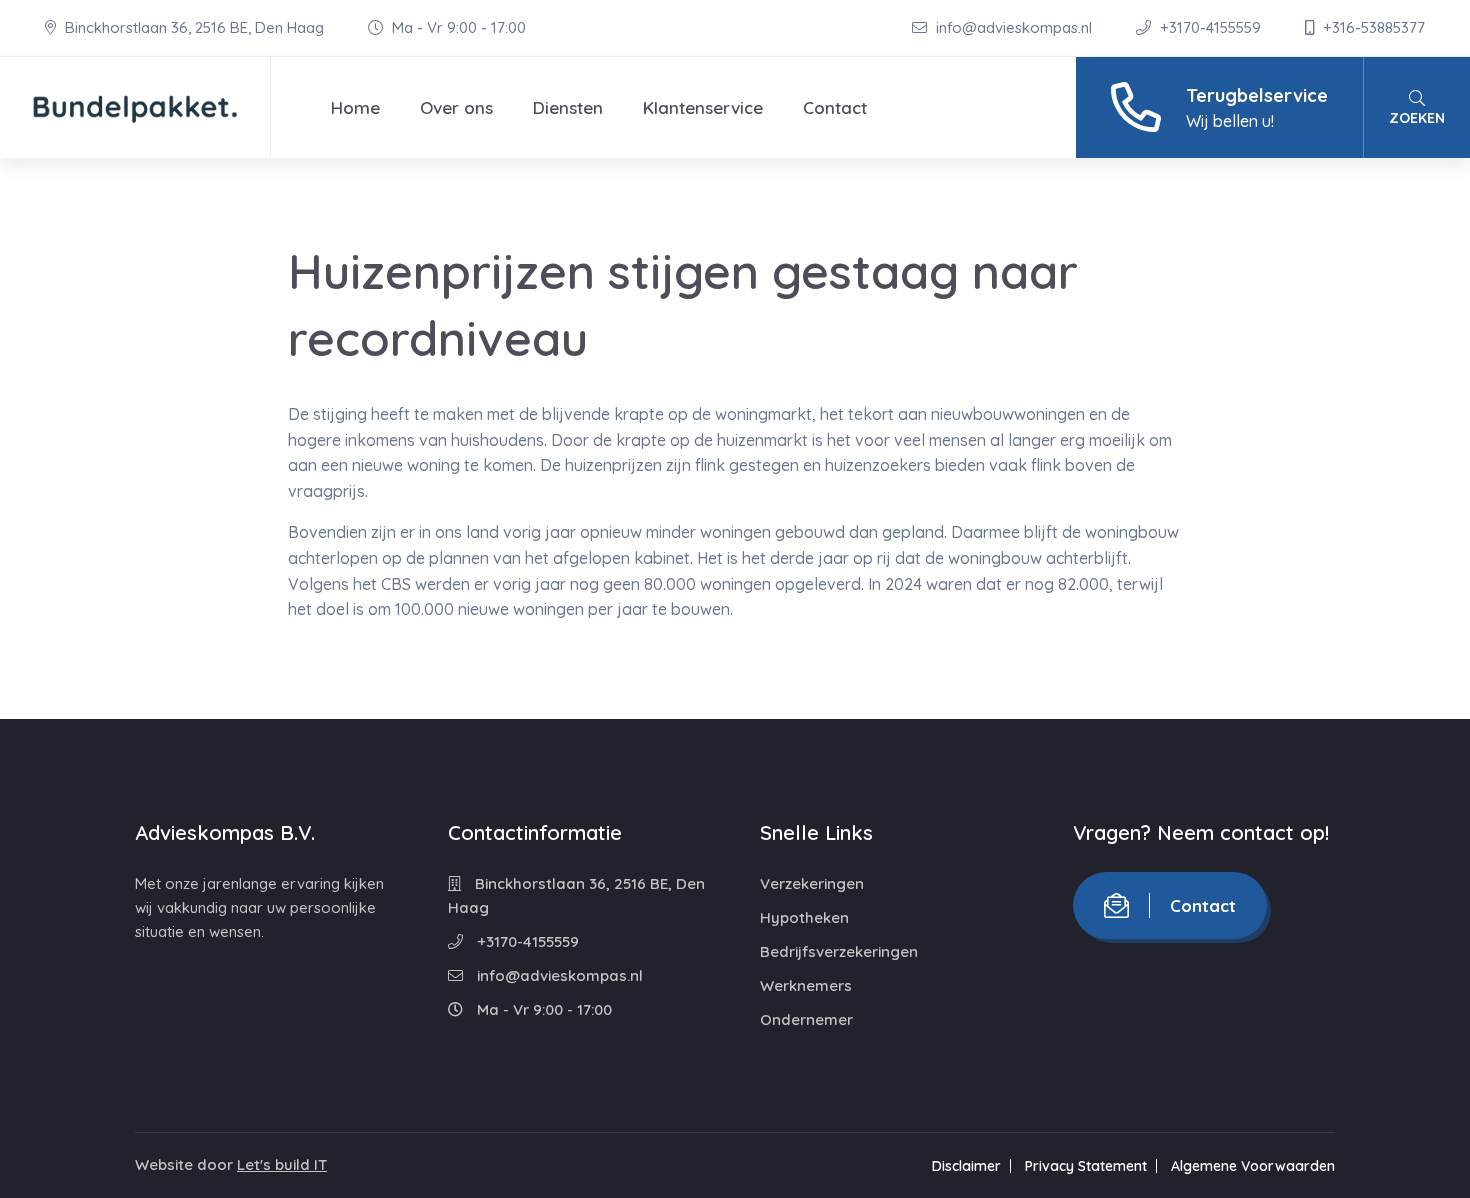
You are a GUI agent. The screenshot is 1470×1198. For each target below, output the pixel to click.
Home (355, 107)
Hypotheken (804, 917)
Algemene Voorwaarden (1253, 1166)
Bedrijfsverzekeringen (839, 951)
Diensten (568, 107)
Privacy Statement (1086, 1166)
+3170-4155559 (1210, 27)
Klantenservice (703, 107)
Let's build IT (282, 1164)
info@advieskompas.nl (1014, 27)
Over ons (456, 107)
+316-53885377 (1372, 27)
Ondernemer (806, 1019)
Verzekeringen (812, 883)
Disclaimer (966, 1166)
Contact (835, 107)
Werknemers (806, 985)
